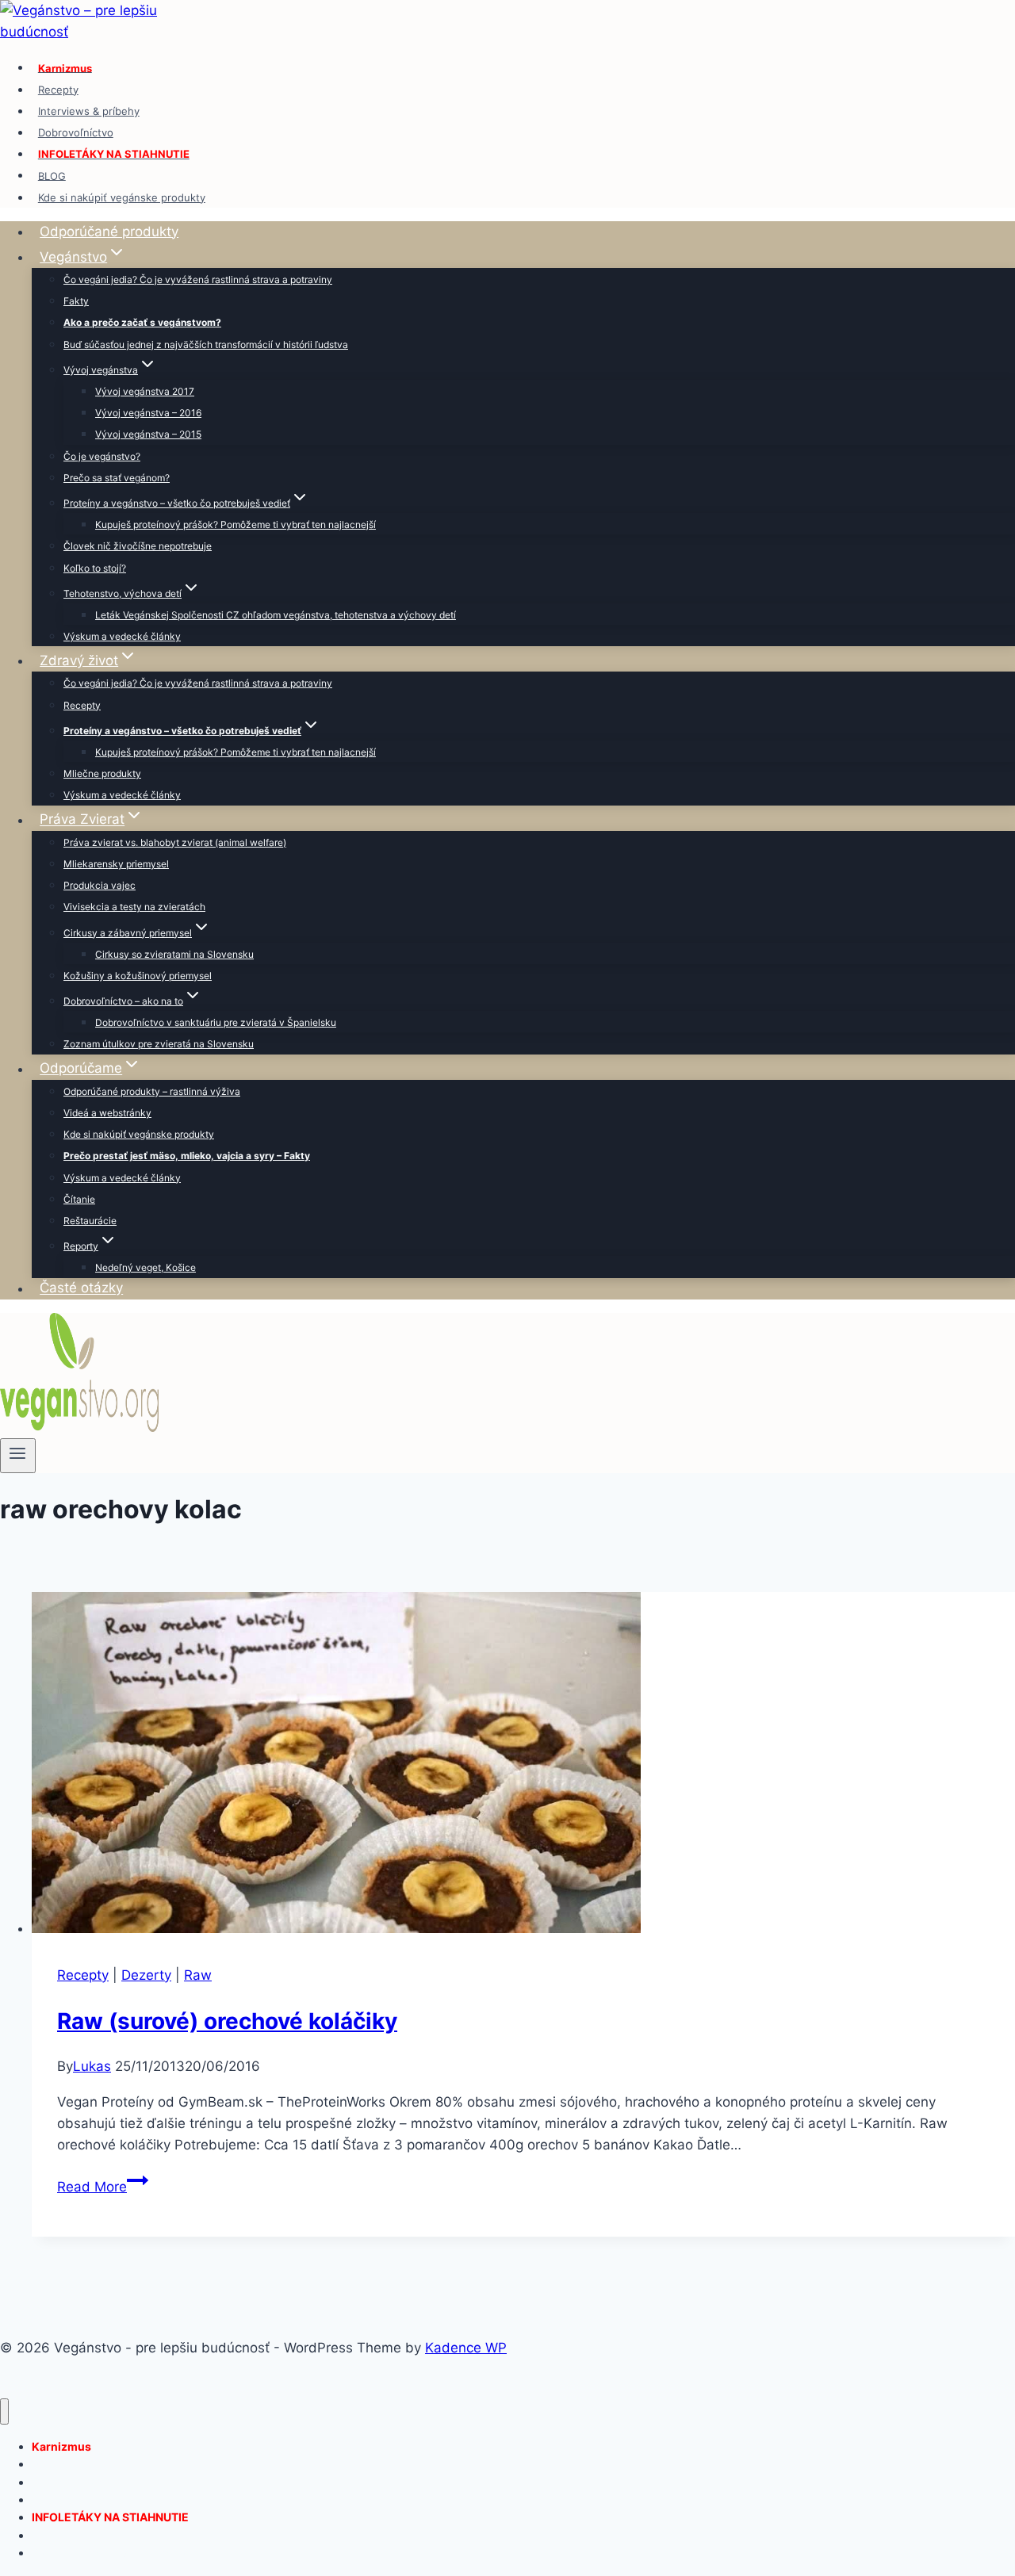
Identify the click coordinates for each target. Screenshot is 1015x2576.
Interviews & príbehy (89, 111)
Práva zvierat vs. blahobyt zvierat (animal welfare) (175, 842)
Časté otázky (81, 1288)
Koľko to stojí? (95, 568)
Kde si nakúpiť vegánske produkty (122, 197)
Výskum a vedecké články (122, 636)
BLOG (52, 175)
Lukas (92, 2066)
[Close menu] (4, 2411)
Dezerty (146, 1975)
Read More (103, 2187)
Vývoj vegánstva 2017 (145, 391)
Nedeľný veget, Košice (146, 1267)
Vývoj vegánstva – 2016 (148, 413)
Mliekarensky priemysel (116, 864)
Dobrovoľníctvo (76, 132)
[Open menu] (18, 1456)
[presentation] (523, 1766)
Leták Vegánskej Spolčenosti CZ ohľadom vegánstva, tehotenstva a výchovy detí (276, 615)
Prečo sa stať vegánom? (117, 478)
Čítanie (79, 1199)
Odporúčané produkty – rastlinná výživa (152, 1091)
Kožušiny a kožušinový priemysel (138, 976)
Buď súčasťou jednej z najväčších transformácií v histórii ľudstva (206, 344)
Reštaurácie (90, 1221)
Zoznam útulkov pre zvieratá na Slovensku (159, 1044)
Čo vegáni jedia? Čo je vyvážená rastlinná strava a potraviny (198, 279)
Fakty (76, 301)
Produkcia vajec (100, 885)
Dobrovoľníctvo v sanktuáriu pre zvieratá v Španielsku (216, 1022)
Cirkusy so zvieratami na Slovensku (174, 954)
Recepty (58, 90)
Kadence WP (466, 2348)
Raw (198, 1975)
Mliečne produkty (102, 773)
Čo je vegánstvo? (102, 456)
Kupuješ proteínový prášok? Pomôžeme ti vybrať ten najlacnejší (236, 524)
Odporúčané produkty (109, 232)
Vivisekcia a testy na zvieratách (134, 907)
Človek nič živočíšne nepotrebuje (138, 546)
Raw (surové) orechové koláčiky (227, 2021)
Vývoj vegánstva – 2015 (148, 434)
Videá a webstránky (107, 1113)
